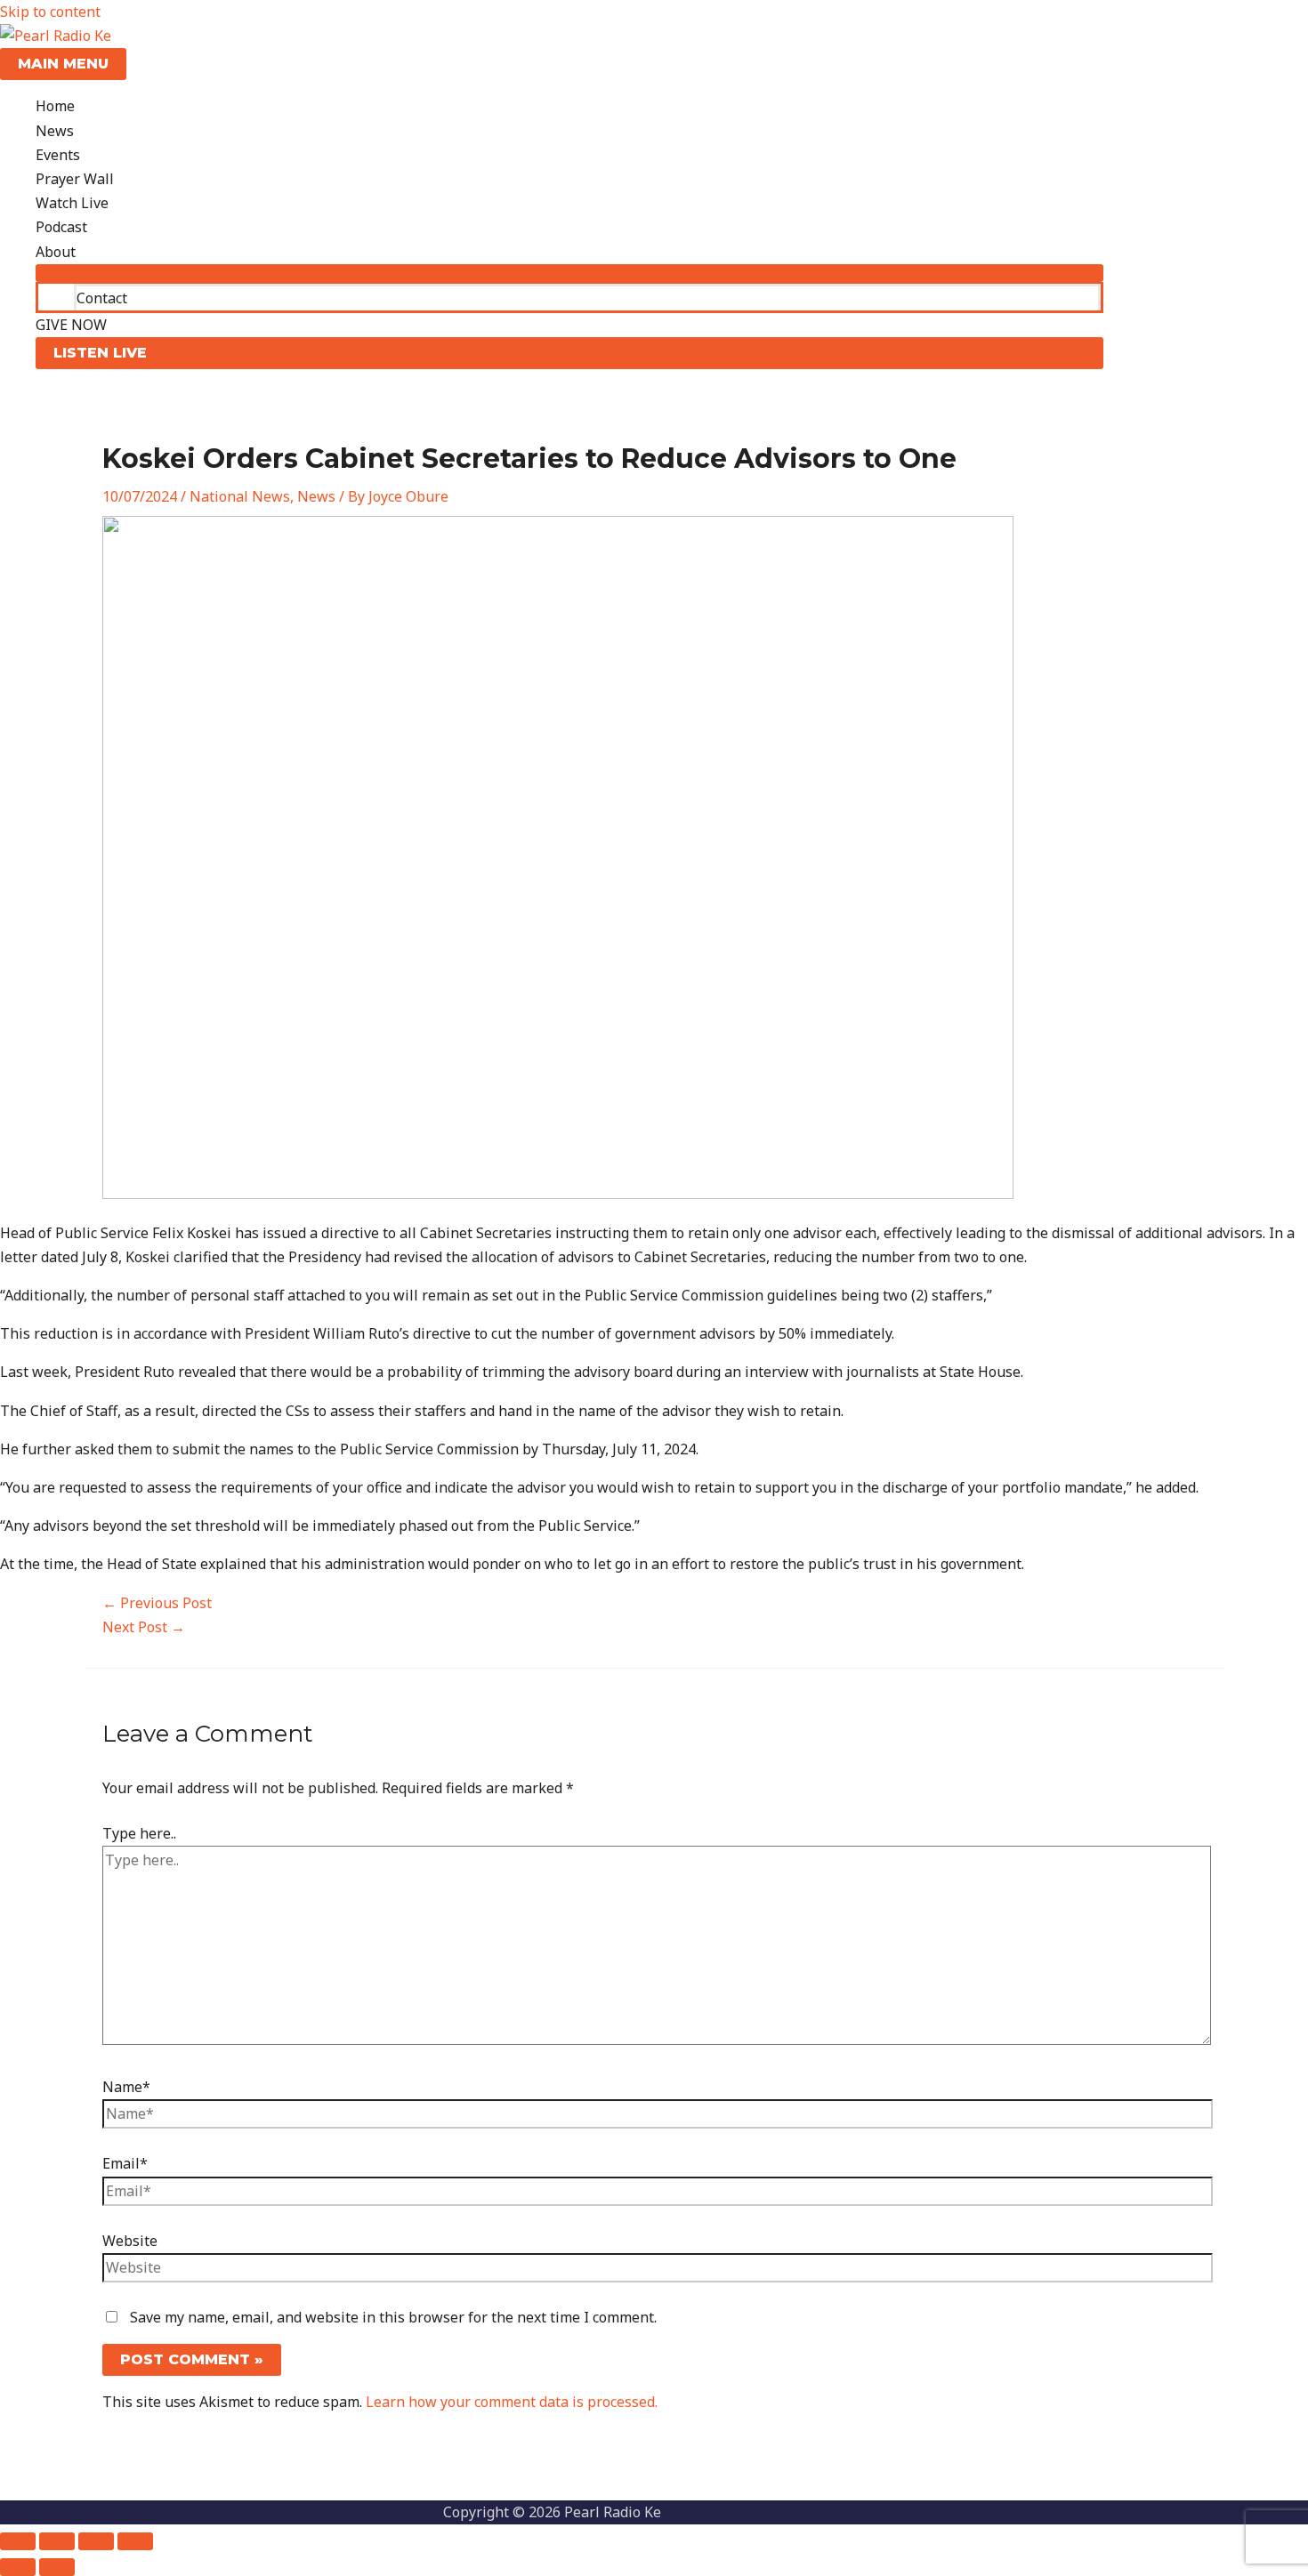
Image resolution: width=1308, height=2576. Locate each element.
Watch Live (72, 203)
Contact (102, 298)
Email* (125, 2163)
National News (240, 496)
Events (58, 155)
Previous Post (157, 1603)
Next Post (144, 1627)
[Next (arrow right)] (57, 2567)
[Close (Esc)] (135, 2541)
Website (130, 2241)
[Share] (96, 2541)
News (55, 131)
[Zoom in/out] (18, 2541)
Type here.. (139, 1833)
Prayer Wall (75, 179)
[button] (569, 353)
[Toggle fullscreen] (57, 2541)
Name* (126, 2087)
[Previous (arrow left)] (18, 2567)
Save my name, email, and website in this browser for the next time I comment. (393, 2317)
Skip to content (50, 12)
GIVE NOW (71, 325)
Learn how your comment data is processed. (512, 2402)
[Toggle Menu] (569, 273)
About (56, 252)
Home (55, 106)
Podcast (61, 227)
